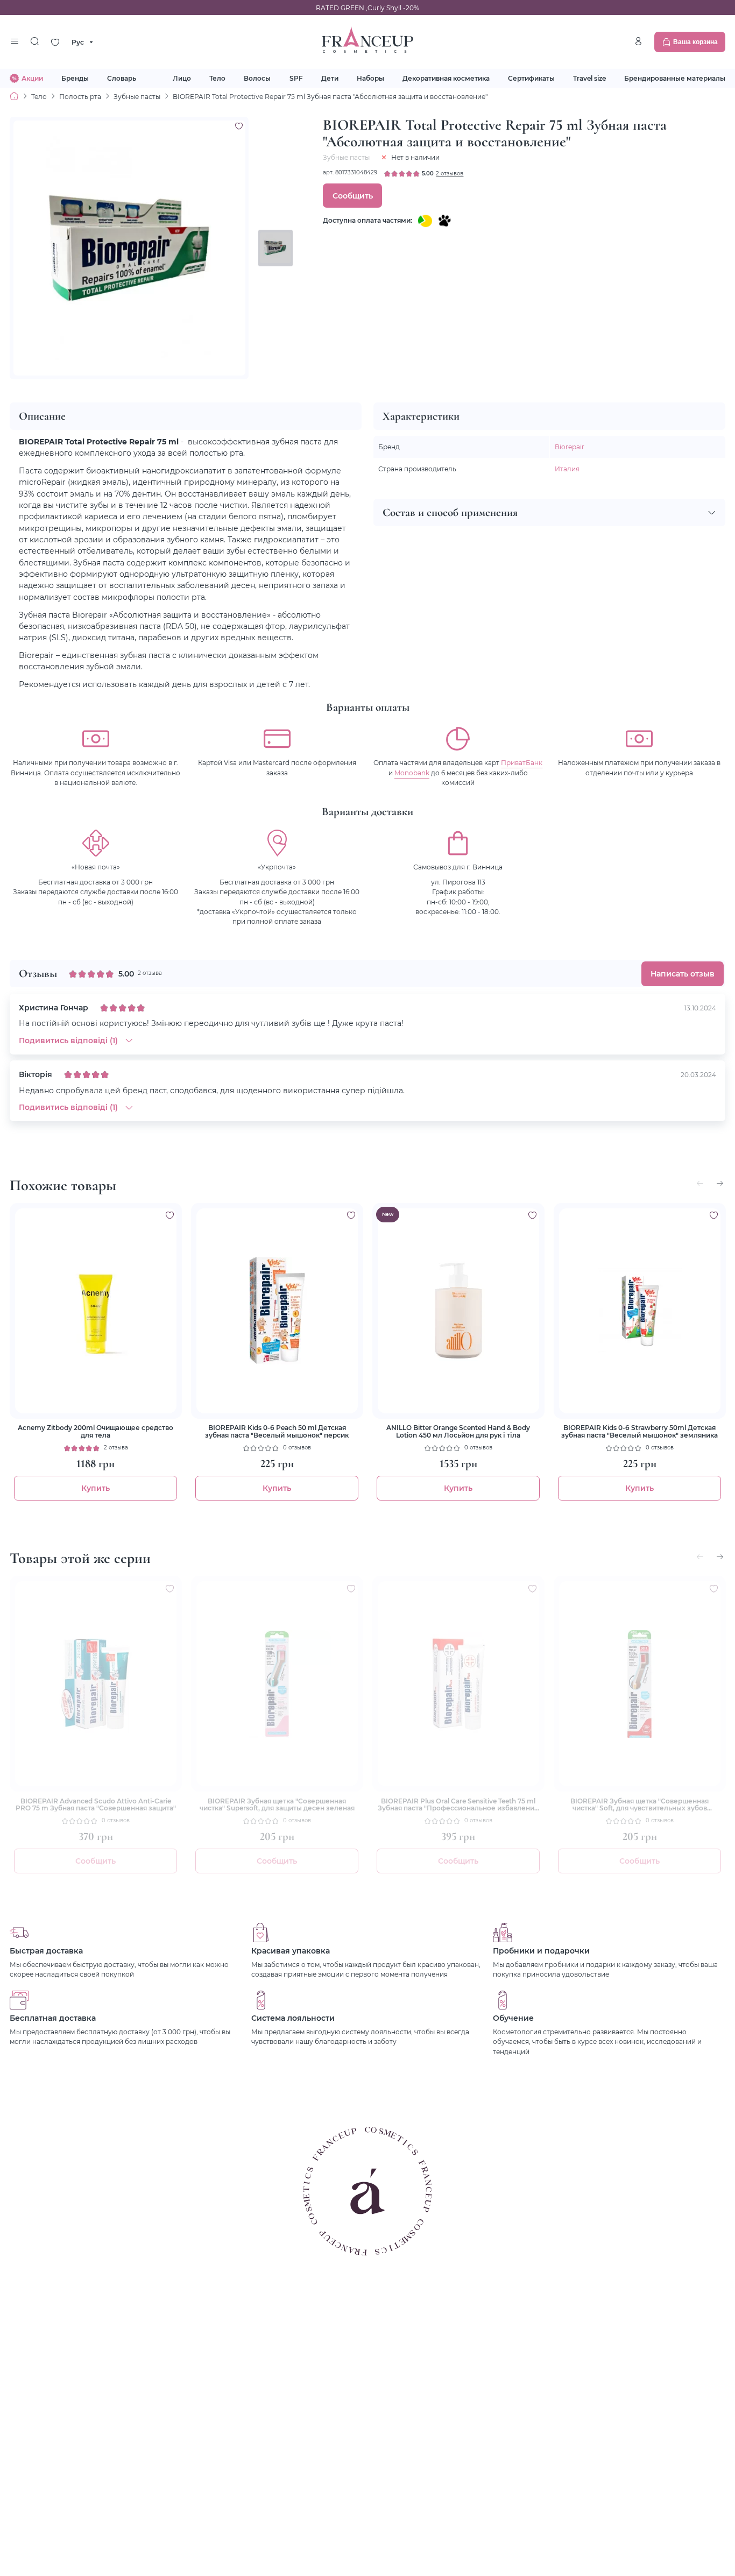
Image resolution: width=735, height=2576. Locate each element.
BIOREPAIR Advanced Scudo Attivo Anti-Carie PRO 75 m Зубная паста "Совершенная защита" (96, 1805)
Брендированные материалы (675, 78)
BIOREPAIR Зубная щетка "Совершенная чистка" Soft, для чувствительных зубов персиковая (639, 1805)
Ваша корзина (695, 42)
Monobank (412, 773)
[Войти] (638, 41)
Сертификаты (531, 78)
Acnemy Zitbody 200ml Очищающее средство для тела (96, 1431)
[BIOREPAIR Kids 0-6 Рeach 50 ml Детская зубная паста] (277, 1311)
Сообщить (353, 196)
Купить (96, 1488)
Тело (217, 78)
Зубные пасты (137, 96)
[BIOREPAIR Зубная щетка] (277, 1684)
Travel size (589, 78)
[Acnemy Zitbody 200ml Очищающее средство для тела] (96, 1311)
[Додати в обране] (170, 1215)
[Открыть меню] (14, 42)
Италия (567, 469)
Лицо (182, 78)
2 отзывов (450, 174)
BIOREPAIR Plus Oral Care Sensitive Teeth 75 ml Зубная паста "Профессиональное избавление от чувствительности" (458, 1805)
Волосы (257, 78)
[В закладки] (239, 126)
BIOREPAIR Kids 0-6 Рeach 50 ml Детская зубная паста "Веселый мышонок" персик (277, 1431)
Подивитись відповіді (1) (68, 1040)
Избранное (55, 42)
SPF (296, 78)
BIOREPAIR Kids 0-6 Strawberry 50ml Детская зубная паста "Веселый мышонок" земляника (639, 1431)
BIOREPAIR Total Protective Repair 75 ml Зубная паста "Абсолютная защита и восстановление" (330, 96)
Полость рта (80, 96)
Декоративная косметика (446, 78)
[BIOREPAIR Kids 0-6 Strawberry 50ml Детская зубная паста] (640, 1311)
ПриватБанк (522, 762)
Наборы (370, 78)
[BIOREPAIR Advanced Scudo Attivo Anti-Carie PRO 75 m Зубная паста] (96, 1684)
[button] (720, 1184)
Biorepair (570, 447)
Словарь (122, 78)
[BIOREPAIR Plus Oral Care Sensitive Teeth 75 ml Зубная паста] (458, 1684)
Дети (330, 78)
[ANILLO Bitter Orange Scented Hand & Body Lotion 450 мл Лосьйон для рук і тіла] (458, 1311)
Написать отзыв (683, 974)
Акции (32, 78)
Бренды (75, 78)
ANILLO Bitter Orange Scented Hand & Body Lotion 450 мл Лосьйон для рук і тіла (458, 1431)
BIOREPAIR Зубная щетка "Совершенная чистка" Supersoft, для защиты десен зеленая (277, 1805)
